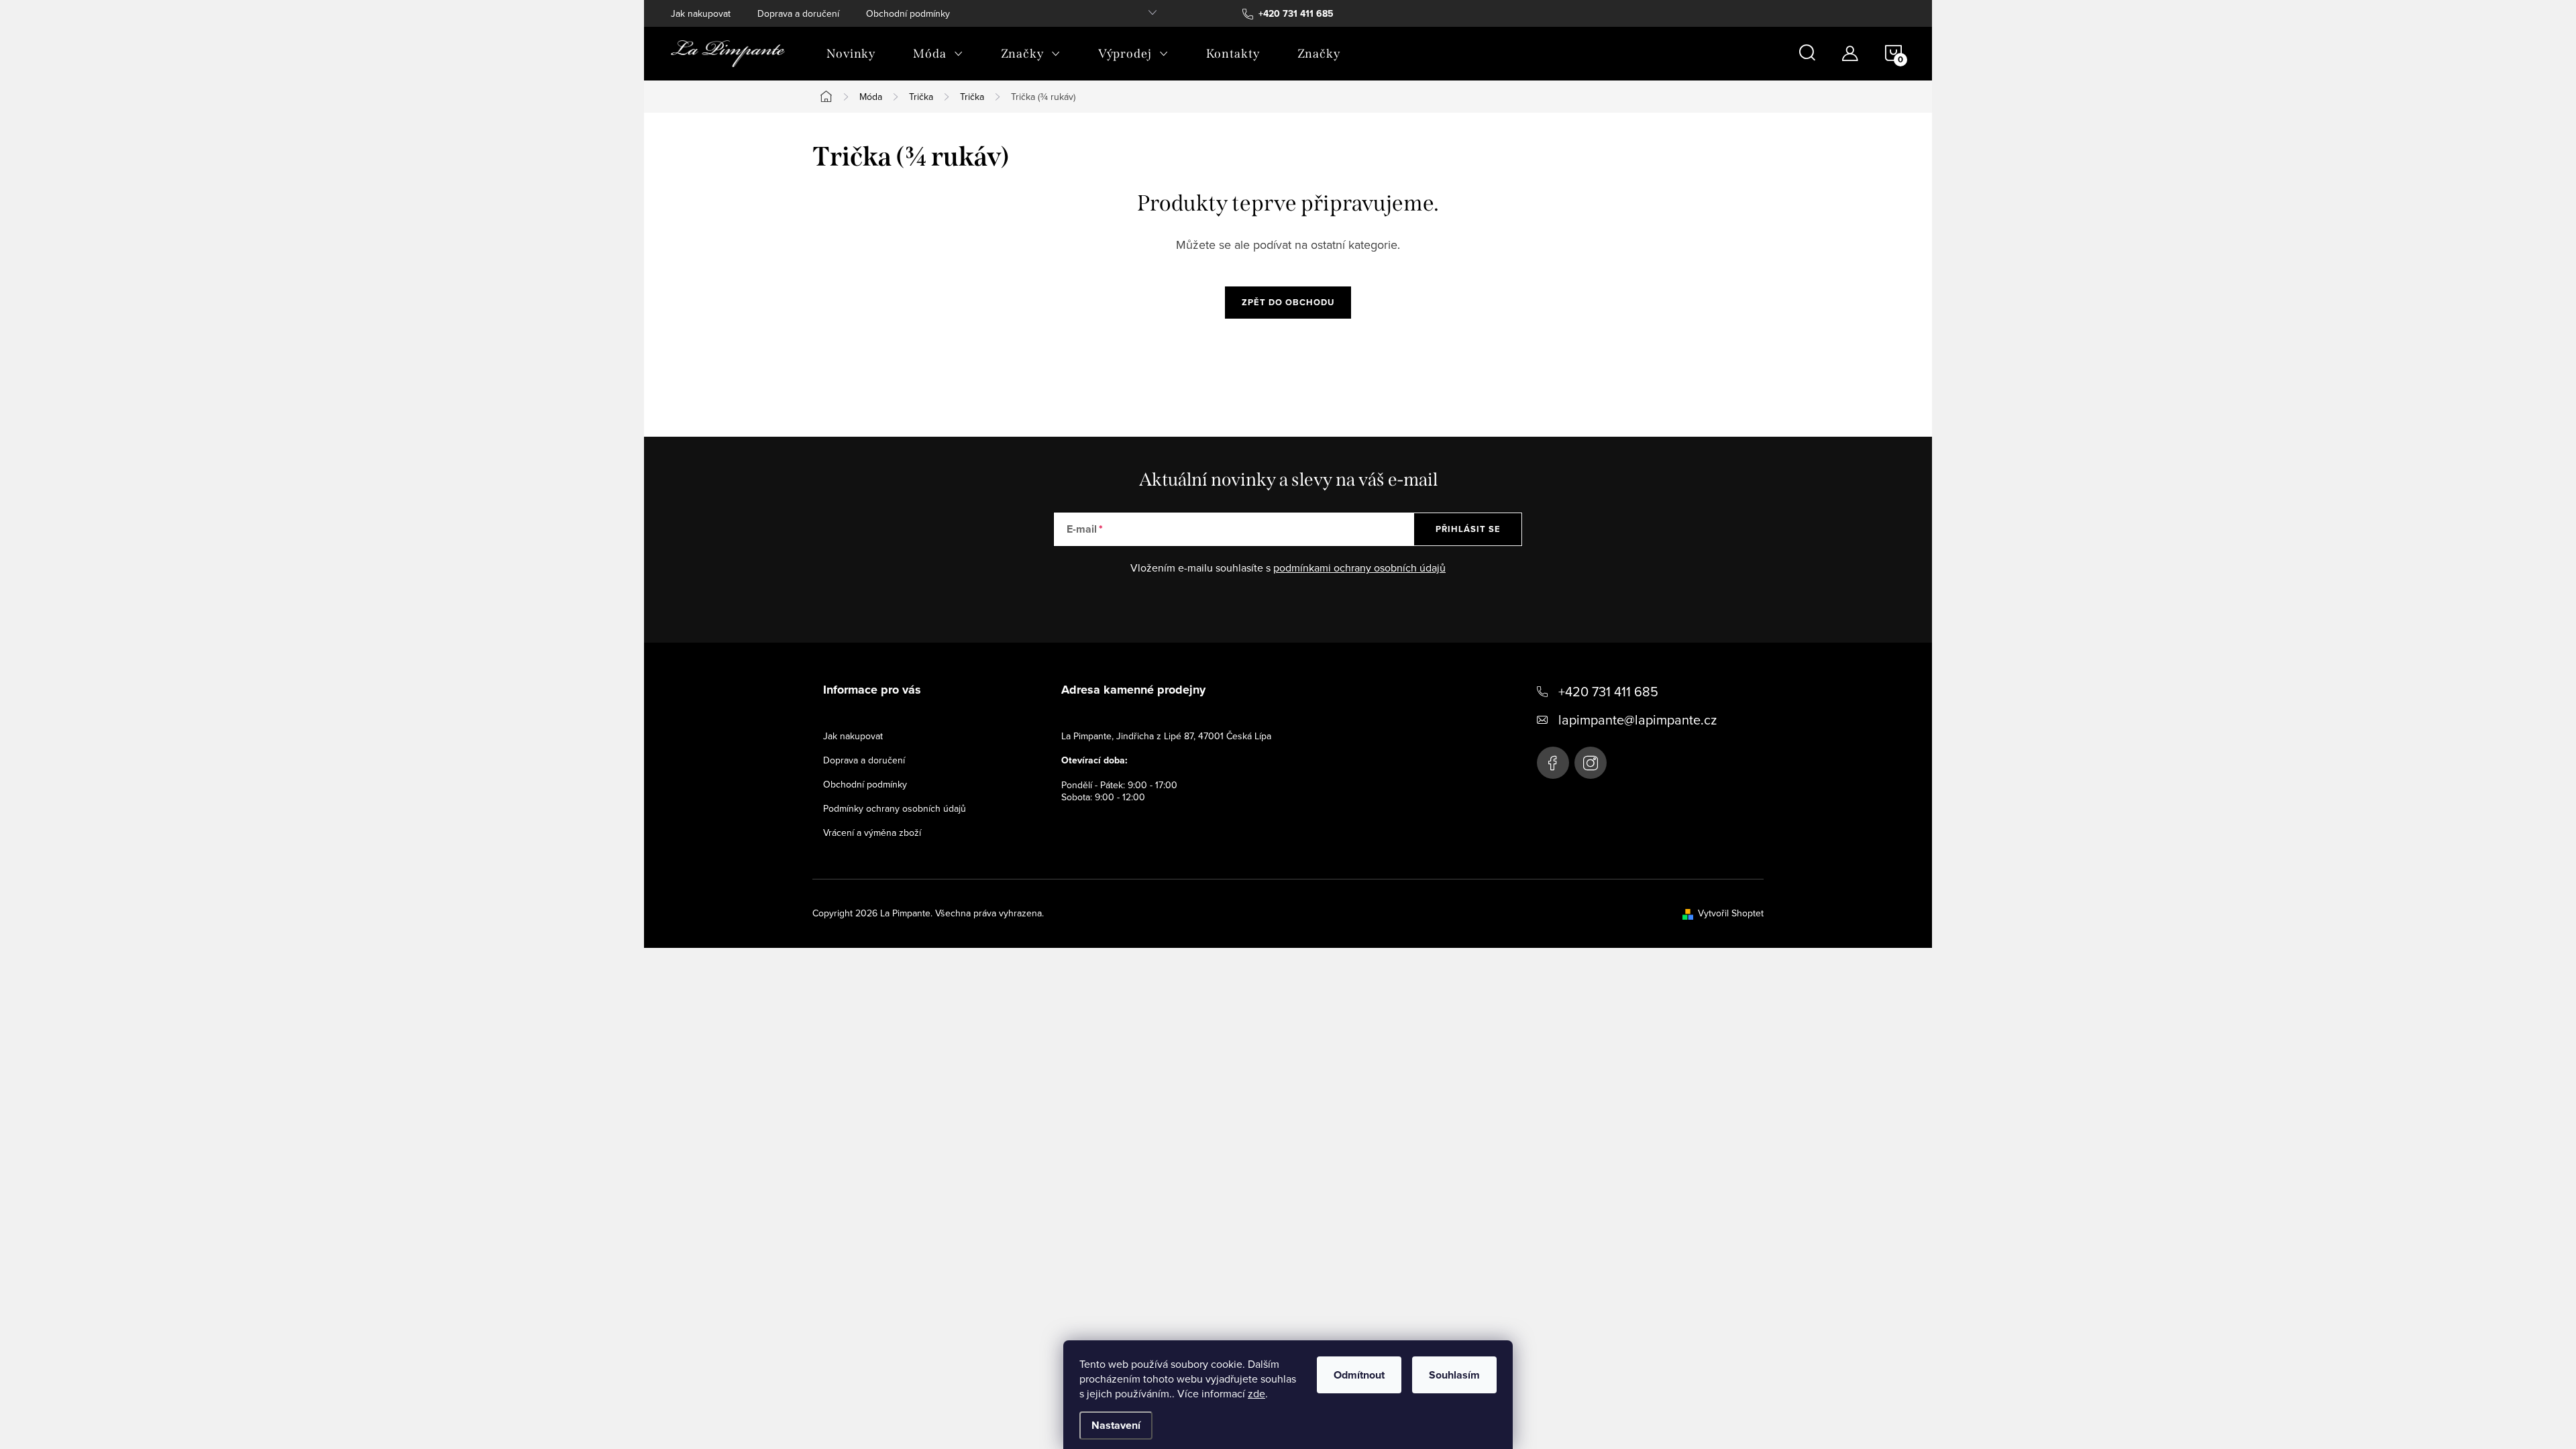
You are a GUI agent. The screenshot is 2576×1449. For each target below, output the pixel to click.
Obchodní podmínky (908, 13)
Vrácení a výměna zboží (872, 833)
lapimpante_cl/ (1591, 763)
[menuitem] (851, 54)
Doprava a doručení (798, 13)
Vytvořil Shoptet (1731, 913)
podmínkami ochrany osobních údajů (1359, 568)
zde (1256, 1393)
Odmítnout (1359, 1375)
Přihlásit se (1468, 529)
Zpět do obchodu (1288, 302)
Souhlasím (1454, 1375)
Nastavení (1116, 1425)
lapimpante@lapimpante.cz (1638, 719)
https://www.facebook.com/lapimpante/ (1553, 763)
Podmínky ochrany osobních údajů (895, 808)
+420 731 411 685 (1608, 691)
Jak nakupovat (701, 13)
